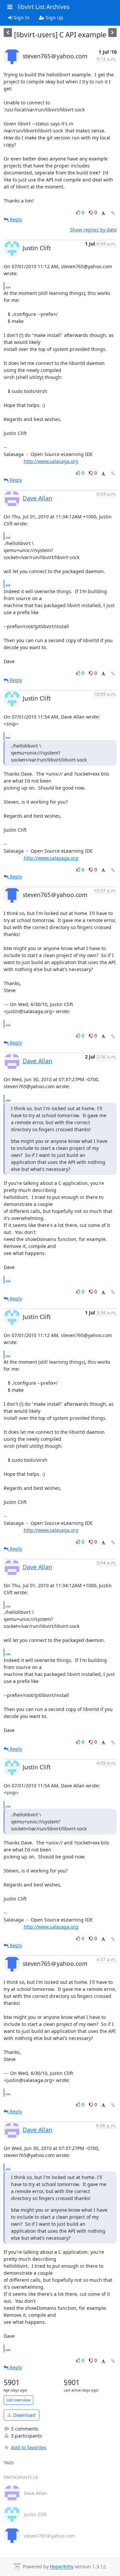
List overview (18, 2400)
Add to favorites (29, 2447)
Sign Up (54, 18)
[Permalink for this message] (113, 213)
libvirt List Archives (43, 7)
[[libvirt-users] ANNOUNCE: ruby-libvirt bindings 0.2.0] (8, 33)
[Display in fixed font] (103, 213)
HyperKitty (62, 2567)
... (8, 286)
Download (23, 2415)
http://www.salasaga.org (51, 461)
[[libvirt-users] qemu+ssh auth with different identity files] (112, 33)
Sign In (21, 18)
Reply (15, 219)
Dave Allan (37, 498)
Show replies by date (93, 230)
